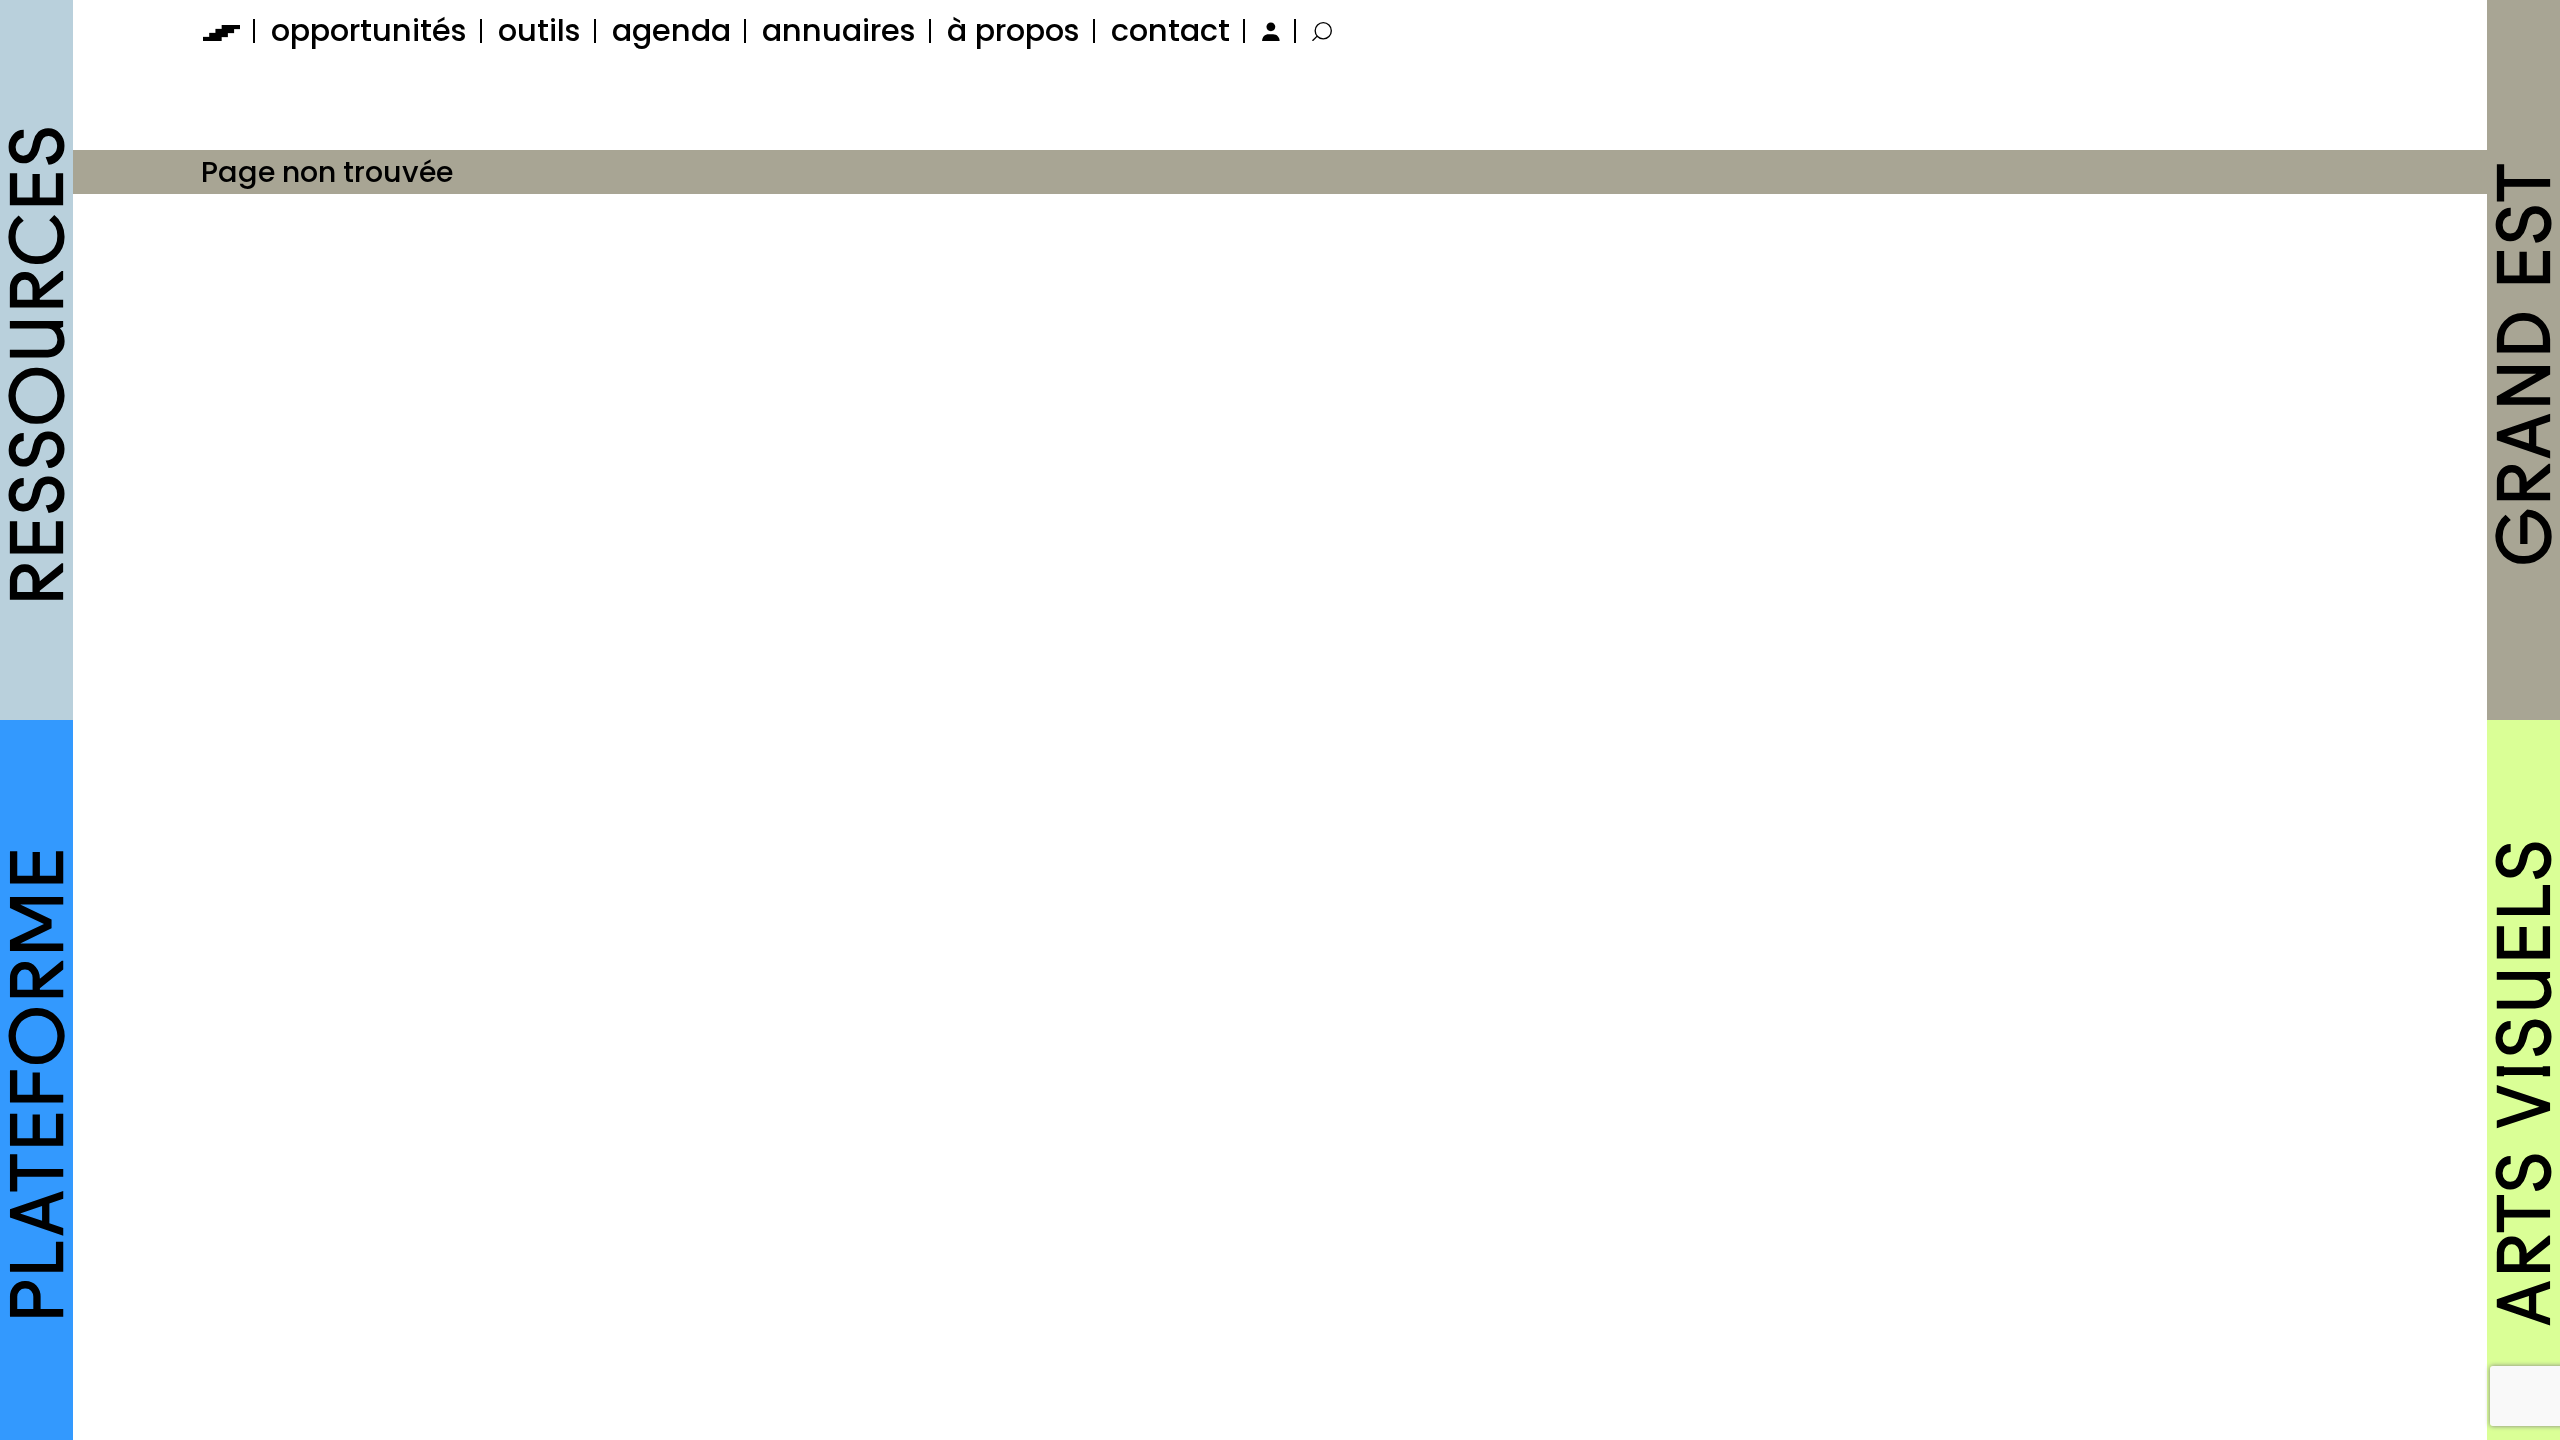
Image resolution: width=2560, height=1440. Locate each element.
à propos (1013, 30)
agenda (671, 30)
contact (1170, 30)
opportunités (369, 30)
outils (539, 30)
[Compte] (1268, 30)
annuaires (839, 30)
